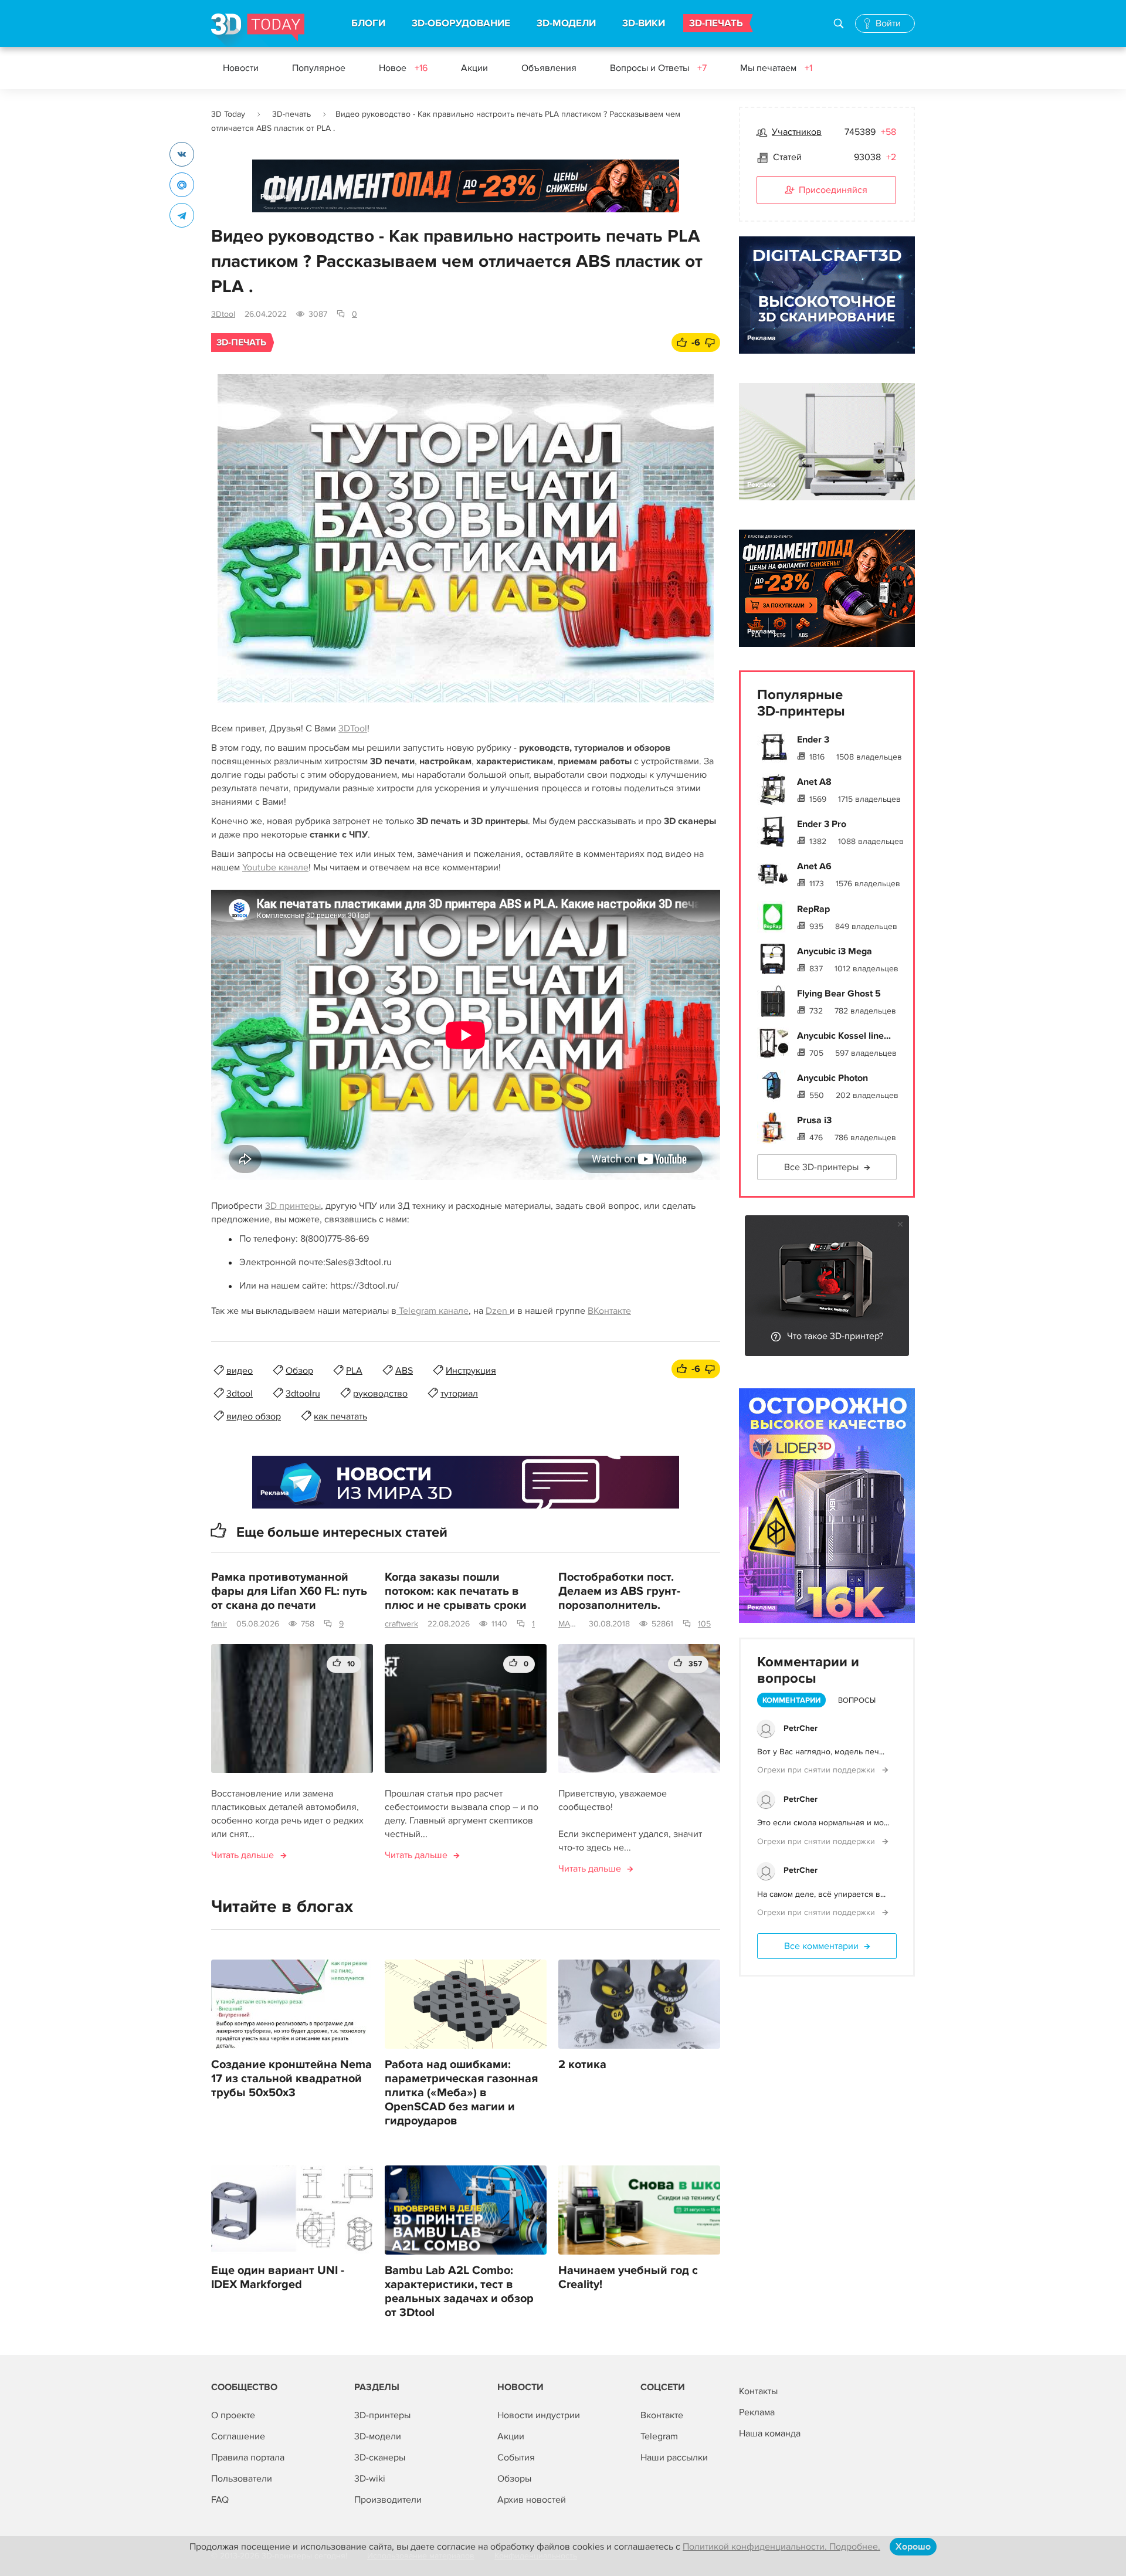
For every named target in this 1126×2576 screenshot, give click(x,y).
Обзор (299, 1371)
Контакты (758, 2391)
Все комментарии (821, 1946)
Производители (388, 2500)
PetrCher (801, 1728)
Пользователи (242, 2479)
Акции (474, 68)
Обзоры (514, 2479)
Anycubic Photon (832, 1078)
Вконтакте (662, 2415)
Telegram (659, 2436)
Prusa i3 (814, 1120)
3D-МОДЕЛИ (566, 23)
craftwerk (401, 1624)
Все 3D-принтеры (821, 1167)
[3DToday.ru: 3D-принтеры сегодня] (258, 30)
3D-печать (291, 114)
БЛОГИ (368, 23)
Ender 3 (813, 740)
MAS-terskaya (569, 1624)
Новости (241, 68)
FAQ (220, 2500)
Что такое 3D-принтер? (835, 1336)
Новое (403, 68)
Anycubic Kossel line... (844, 1036)
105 (704, 1624)
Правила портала (248, 2458)
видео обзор (254, 1416)
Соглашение (238, 2436)
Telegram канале (433, 1311)
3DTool (353, 728)
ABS (404, 1371)
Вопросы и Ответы (658, 68)
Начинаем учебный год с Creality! (628, 2277)
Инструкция (471, 1371)
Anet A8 (814, 782)
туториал (459, 1394)
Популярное (319, 68)
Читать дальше (243, 1855)
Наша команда (770, 2433)
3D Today (228, 114)
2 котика (582, 2065)
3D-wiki (370, 2479)
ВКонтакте (609, 1311)
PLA (354, 1371)
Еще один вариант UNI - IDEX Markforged (278, 2277)
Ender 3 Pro (822, 824)
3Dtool (223, 314)
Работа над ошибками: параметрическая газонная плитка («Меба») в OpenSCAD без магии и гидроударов (461, 2093)
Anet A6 (814, 866)
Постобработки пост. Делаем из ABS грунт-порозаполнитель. (619, 1591)
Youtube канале (275, 867)
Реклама (275, 197)
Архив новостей (532, 2500)
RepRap (813, 909)
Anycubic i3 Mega (835, 951)
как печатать (340, 1416)
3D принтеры (293, 1206)
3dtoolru (303, 1394)
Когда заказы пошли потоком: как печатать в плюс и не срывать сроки (456, 1591)
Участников (797, 132)
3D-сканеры (380, 2458)
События (516, 2458)
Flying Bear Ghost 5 (839, 994)
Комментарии (791, 1700)
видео (240, 1371)
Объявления (549, 68)
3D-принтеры (382, 2415)
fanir (219, 1624)
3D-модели (378, 2436)
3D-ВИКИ (644, 23)
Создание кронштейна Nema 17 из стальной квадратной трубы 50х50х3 (291, 2079)
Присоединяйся (833, 190)
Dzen (498, 1311)
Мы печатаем (776, 68)
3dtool (240, 1394)
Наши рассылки (674, 2458)
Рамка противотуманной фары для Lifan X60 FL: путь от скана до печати (289, 1591)
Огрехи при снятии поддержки (817, 1770)
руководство (380, 1394)
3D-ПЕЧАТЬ (716, 23)
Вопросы (857, 1700)
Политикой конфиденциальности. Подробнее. (781, 2547)
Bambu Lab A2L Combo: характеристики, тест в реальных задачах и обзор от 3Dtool (459, 2292)
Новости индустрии (539, 2415)
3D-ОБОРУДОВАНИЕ (461, 23)
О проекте (233, 2415)
